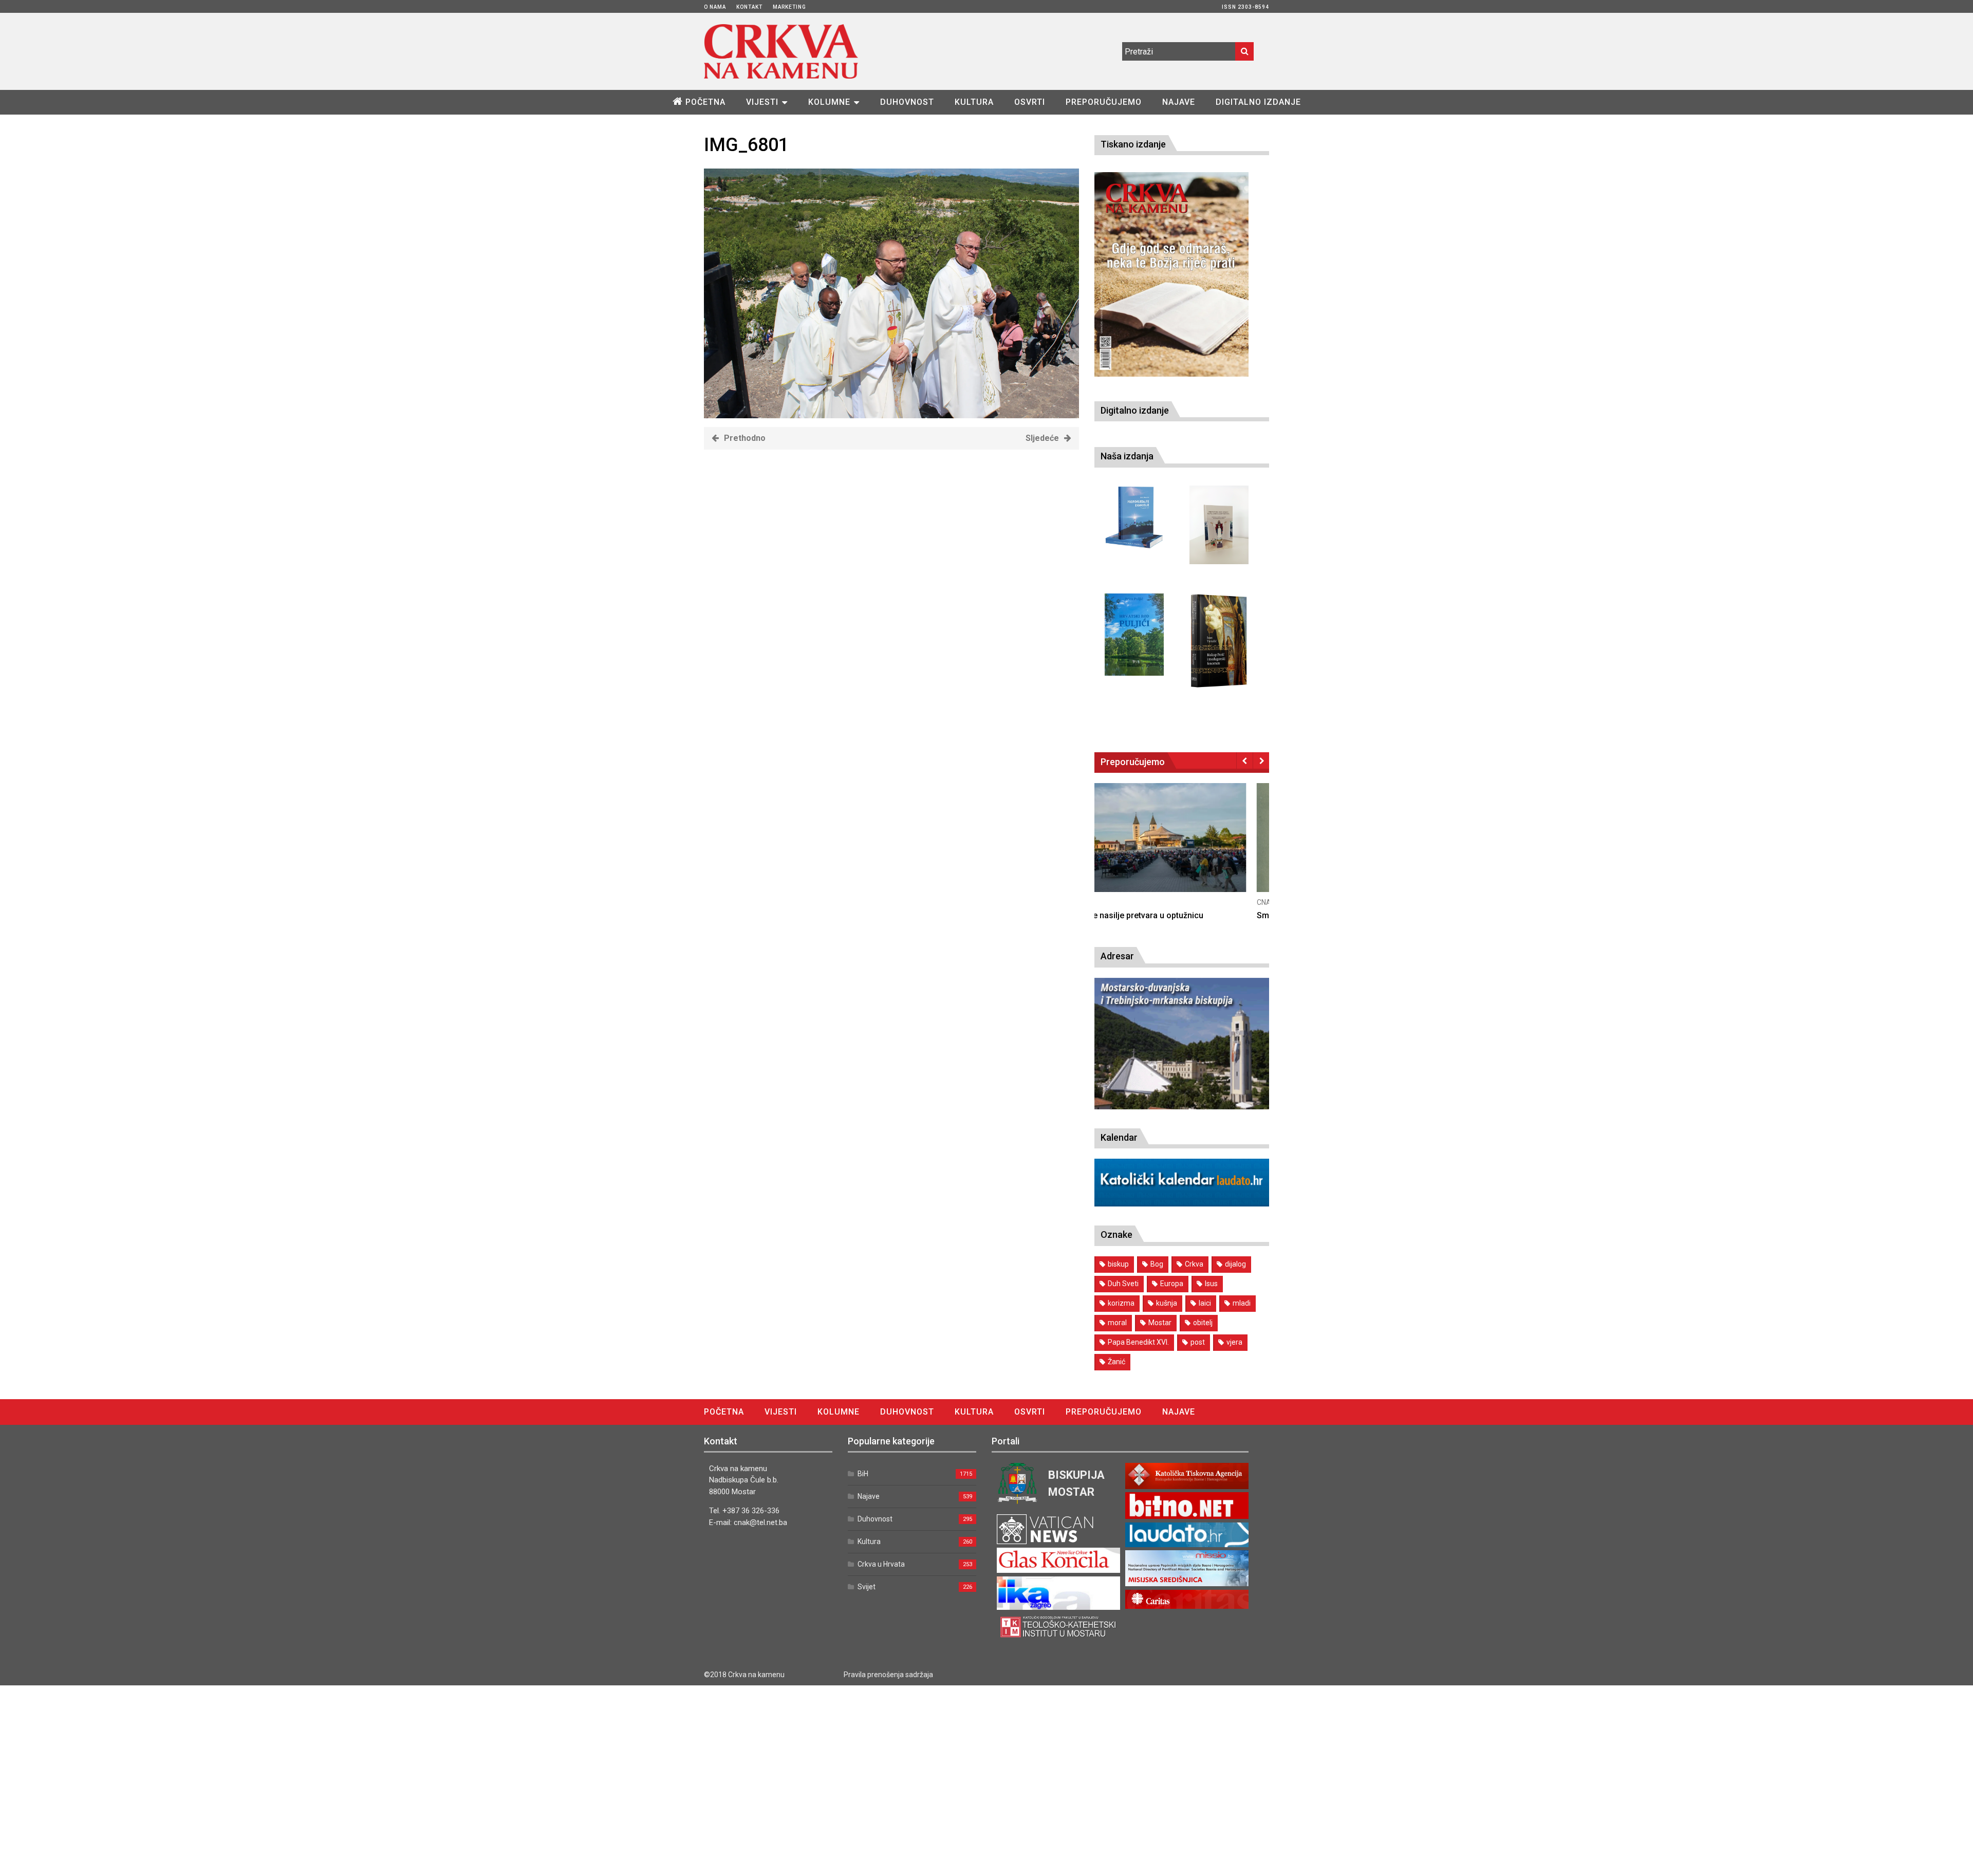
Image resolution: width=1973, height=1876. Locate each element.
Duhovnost (907, 102)
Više (1182, 848)
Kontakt (749, 7)
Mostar (1160, 1323)
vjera (1234, 1342)
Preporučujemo (1104, 102)
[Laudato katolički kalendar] (1182, 1204)
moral (1117, 1323)
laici (1205, 1303)
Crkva (1194, 1264)
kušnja (1167, 1303)
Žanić (1116, 1362)
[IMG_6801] (891, 415)
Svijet (867, 1587)
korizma (1121, 1303)
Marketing (789, 7)
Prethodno (745, 438)
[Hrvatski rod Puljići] (1134, 635)
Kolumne (829, 102)
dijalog (1235, 1264)
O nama (715, 7)
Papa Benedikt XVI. (1138, 1342)
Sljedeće (1042, 438)
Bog (1157, 1264)
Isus (1211, 1284)
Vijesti (762, 102)
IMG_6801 (746, 145)
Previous (1245, 760)
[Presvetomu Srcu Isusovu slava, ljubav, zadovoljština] (1219, 525)
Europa (1172, 1284)
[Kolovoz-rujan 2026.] (1171, 274)
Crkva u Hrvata (881, 1564)
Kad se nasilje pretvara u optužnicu (1160, 915)
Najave (1179, 102)
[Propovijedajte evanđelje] (1134, 518)
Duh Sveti (1123, 1284)
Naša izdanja (1127, 456)
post (1198, 1342)
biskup (1118, 1264)
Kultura (974, 102)
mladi (1242, 1303)
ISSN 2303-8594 (1245, 7)
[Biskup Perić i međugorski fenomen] (1219, 641)
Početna (705, 102)
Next (1261, 760)
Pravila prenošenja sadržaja (888, 1675)
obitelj (1203, 1323)
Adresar (1117, 956)
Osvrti (1030, 102)
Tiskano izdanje (1133, 144)
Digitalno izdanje (1258, 102)
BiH (863, 1474)
